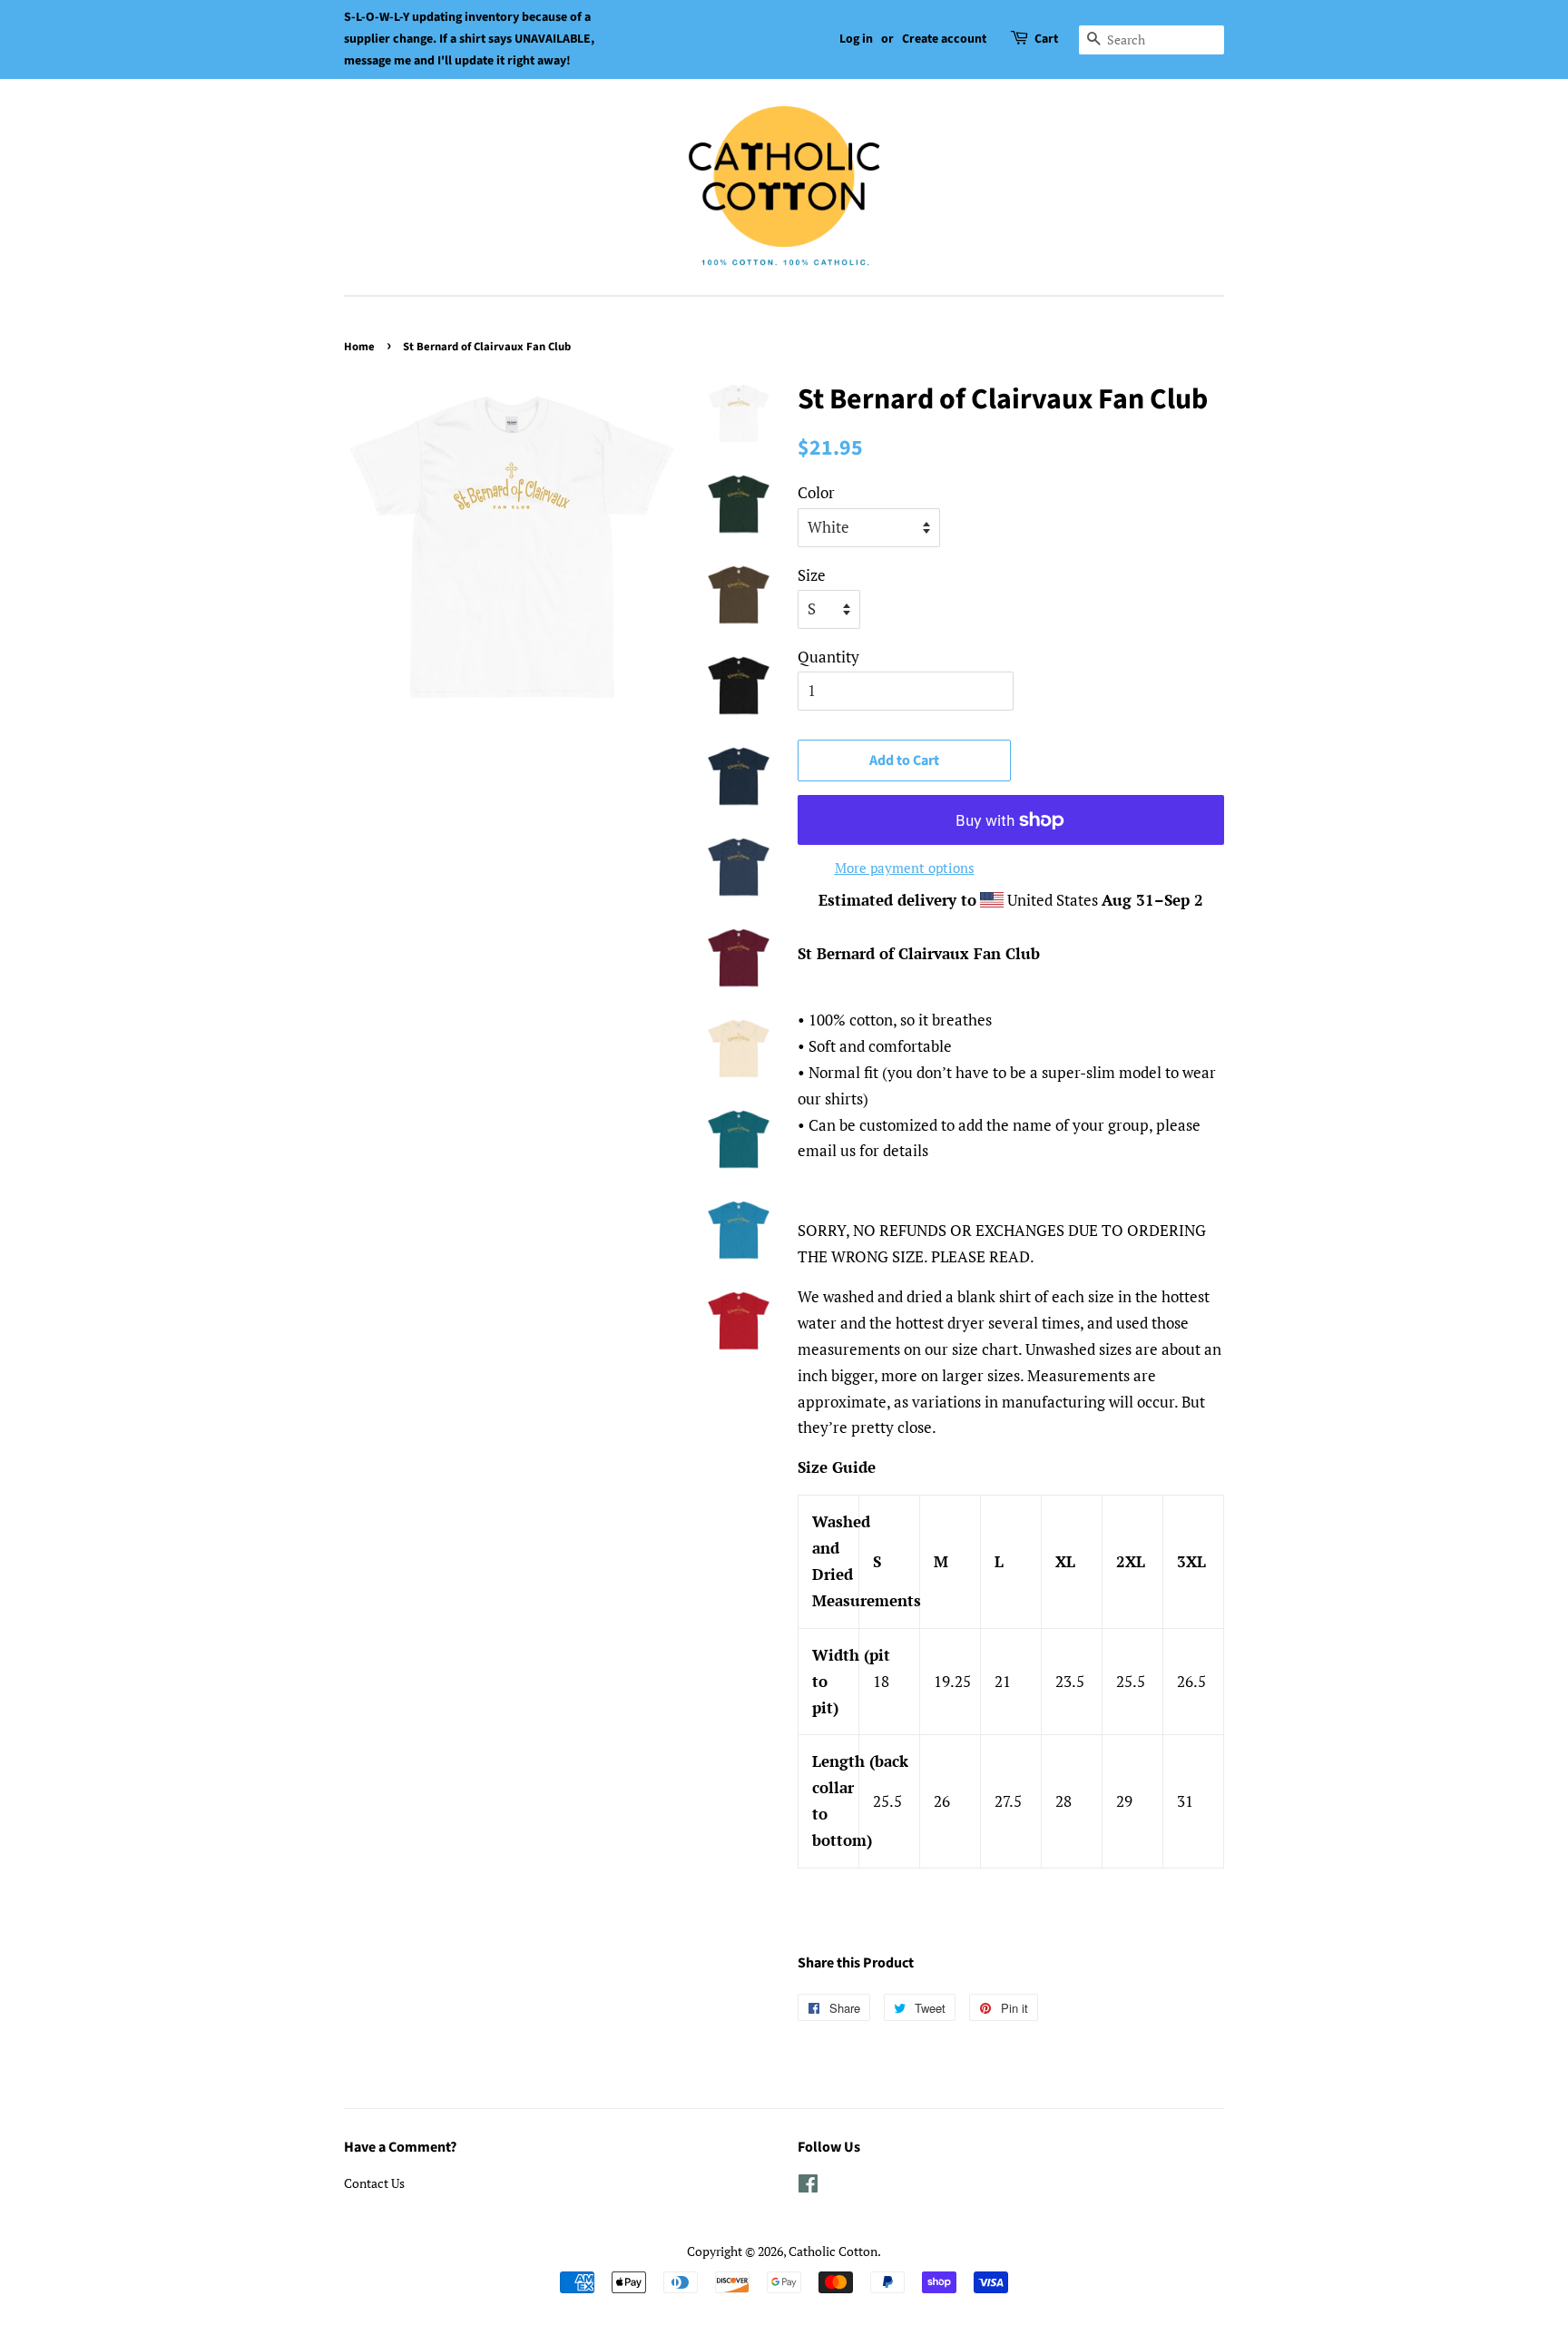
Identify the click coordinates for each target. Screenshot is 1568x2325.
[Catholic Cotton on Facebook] (808, 2187)
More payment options (905, 868)
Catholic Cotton (833, 2251)
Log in (856, 39)
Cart (1046, 39)
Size (812, 575)
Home (359, 347)
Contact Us (374, 2183)
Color (816, 492)
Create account (944, 39)
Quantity (828, 657)
